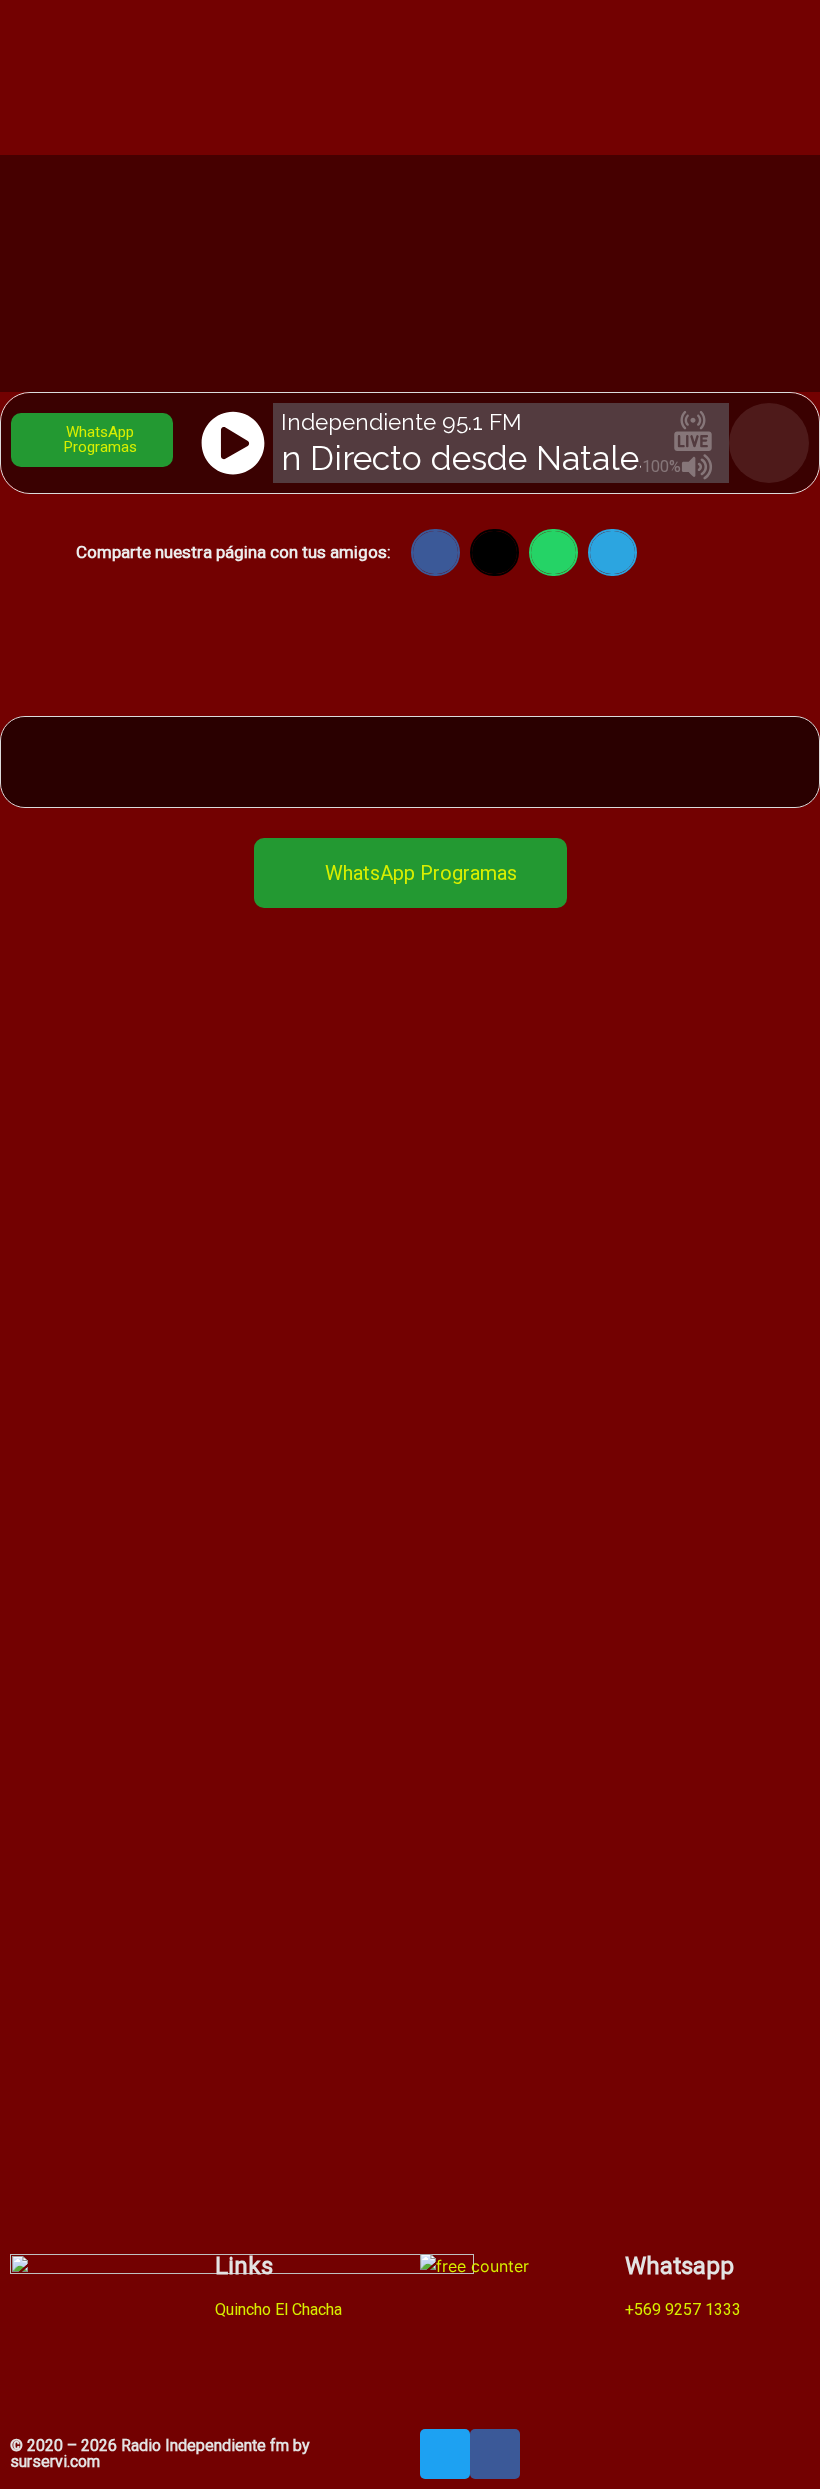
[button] (435, 552)
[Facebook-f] (495, 2454)
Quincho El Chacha (278, 2309)
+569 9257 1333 (683, 2309)
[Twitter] (445, 2454)
